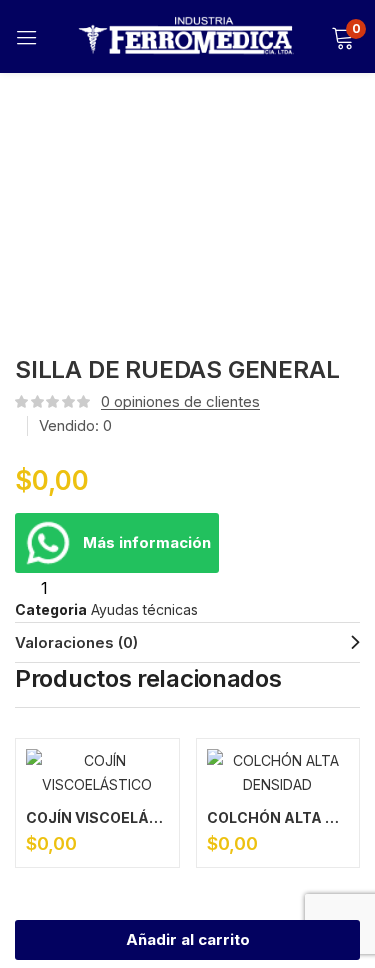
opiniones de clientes (180, 401)
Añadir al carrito (188, 939)
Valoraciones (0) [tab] (76, 642)
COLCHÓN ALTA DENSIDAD (278, 817)
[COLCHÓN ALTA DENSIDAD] (278, 773)
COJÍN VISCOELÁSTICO (97, 817)
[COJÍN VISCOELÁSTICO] (97, 773)
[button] (342, 36)
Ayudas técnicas (144, 609)
